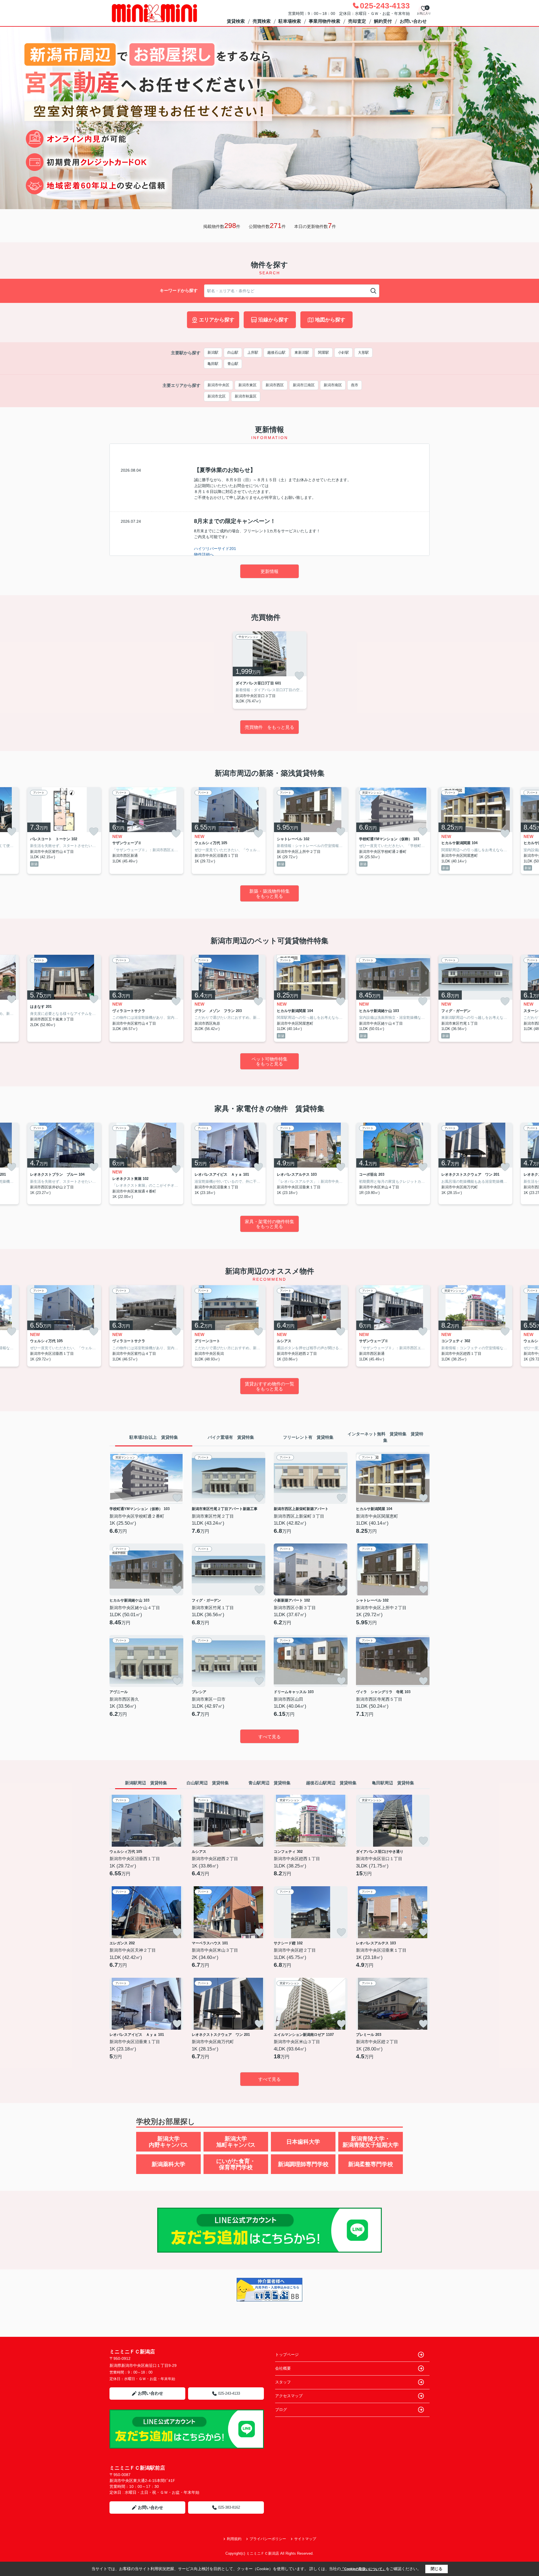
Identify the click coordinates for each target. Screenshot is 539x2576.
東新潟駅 (302, 352)
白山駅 (233, 352)
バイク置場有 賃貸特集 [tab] (231, 1437)
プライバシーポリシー (268, 2539)
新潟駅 (213, 352)
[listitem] (270, 670)
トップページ (287, 2355)
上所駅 (253, 352)
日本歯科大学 (303, 2142)
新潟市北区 (217, 396)
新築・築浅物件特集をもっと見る (269, 894)
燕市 (355, 385)
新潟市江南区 (304, 385)
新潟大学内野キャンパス (168, 2142)
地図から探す (330, 320)
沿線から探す (273, 320)
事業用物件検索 (325, 21)
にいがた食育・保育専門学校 (236, 2164)
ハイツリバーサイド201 (215, 549)
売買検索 (262, 21)
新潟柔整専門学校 (371, 2164)
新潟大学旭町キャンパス (236, 2142)
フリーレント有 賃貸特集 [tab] (308, 1437)
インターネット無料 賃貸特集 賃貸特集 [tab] (385, 1437)
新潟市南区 (333, 385)
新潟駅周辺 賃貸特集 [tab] (146, 1783)
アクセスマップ (289, 2396)
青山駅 (233, 364)
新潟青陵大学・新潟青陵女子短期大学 (371, 2142)
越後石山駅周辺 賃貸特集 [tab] (331, 1783)
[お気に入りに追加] (299, 676)
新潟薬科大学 (168, 2164)
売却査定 (357, 21)
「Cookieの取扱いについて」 (363, 2569)
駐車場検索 (290, 21)
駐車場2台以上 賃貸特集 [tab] (154, 1437)
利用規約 (234, 2539)
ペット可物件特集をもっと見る (269, 1062)
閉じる (437, 2569)
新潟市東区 (247, 385)
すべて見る (269, 1737)
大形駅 (363, 352)
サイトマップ (305, 2539)
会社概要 (283, 2368)
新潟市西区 (275, 385)
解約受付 (383, 21)
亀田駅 (213, 364)
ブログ (281, 2410)
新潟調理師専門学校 (303, 2164)
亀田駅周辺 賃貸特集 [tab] (393, 1783)
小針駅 (343, 352)
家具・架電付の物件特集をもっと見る (269, 1224)
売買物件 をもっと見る (269, 727)
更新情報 (269, 571)
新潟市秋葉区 (246, 396)
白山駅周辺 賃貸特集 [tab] (208, 1783)
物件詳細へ (204, 554)
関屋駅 (324, 352)
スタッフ (283, 2382)
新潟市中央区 (218, 385)
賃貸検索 (236, 21)
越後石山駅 (276, 352)
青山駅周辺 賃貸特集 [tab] (269, 1783)
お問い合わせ (413, 21)
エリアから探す (217, 320)
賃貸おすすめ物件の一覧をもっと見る (269, 1386)
